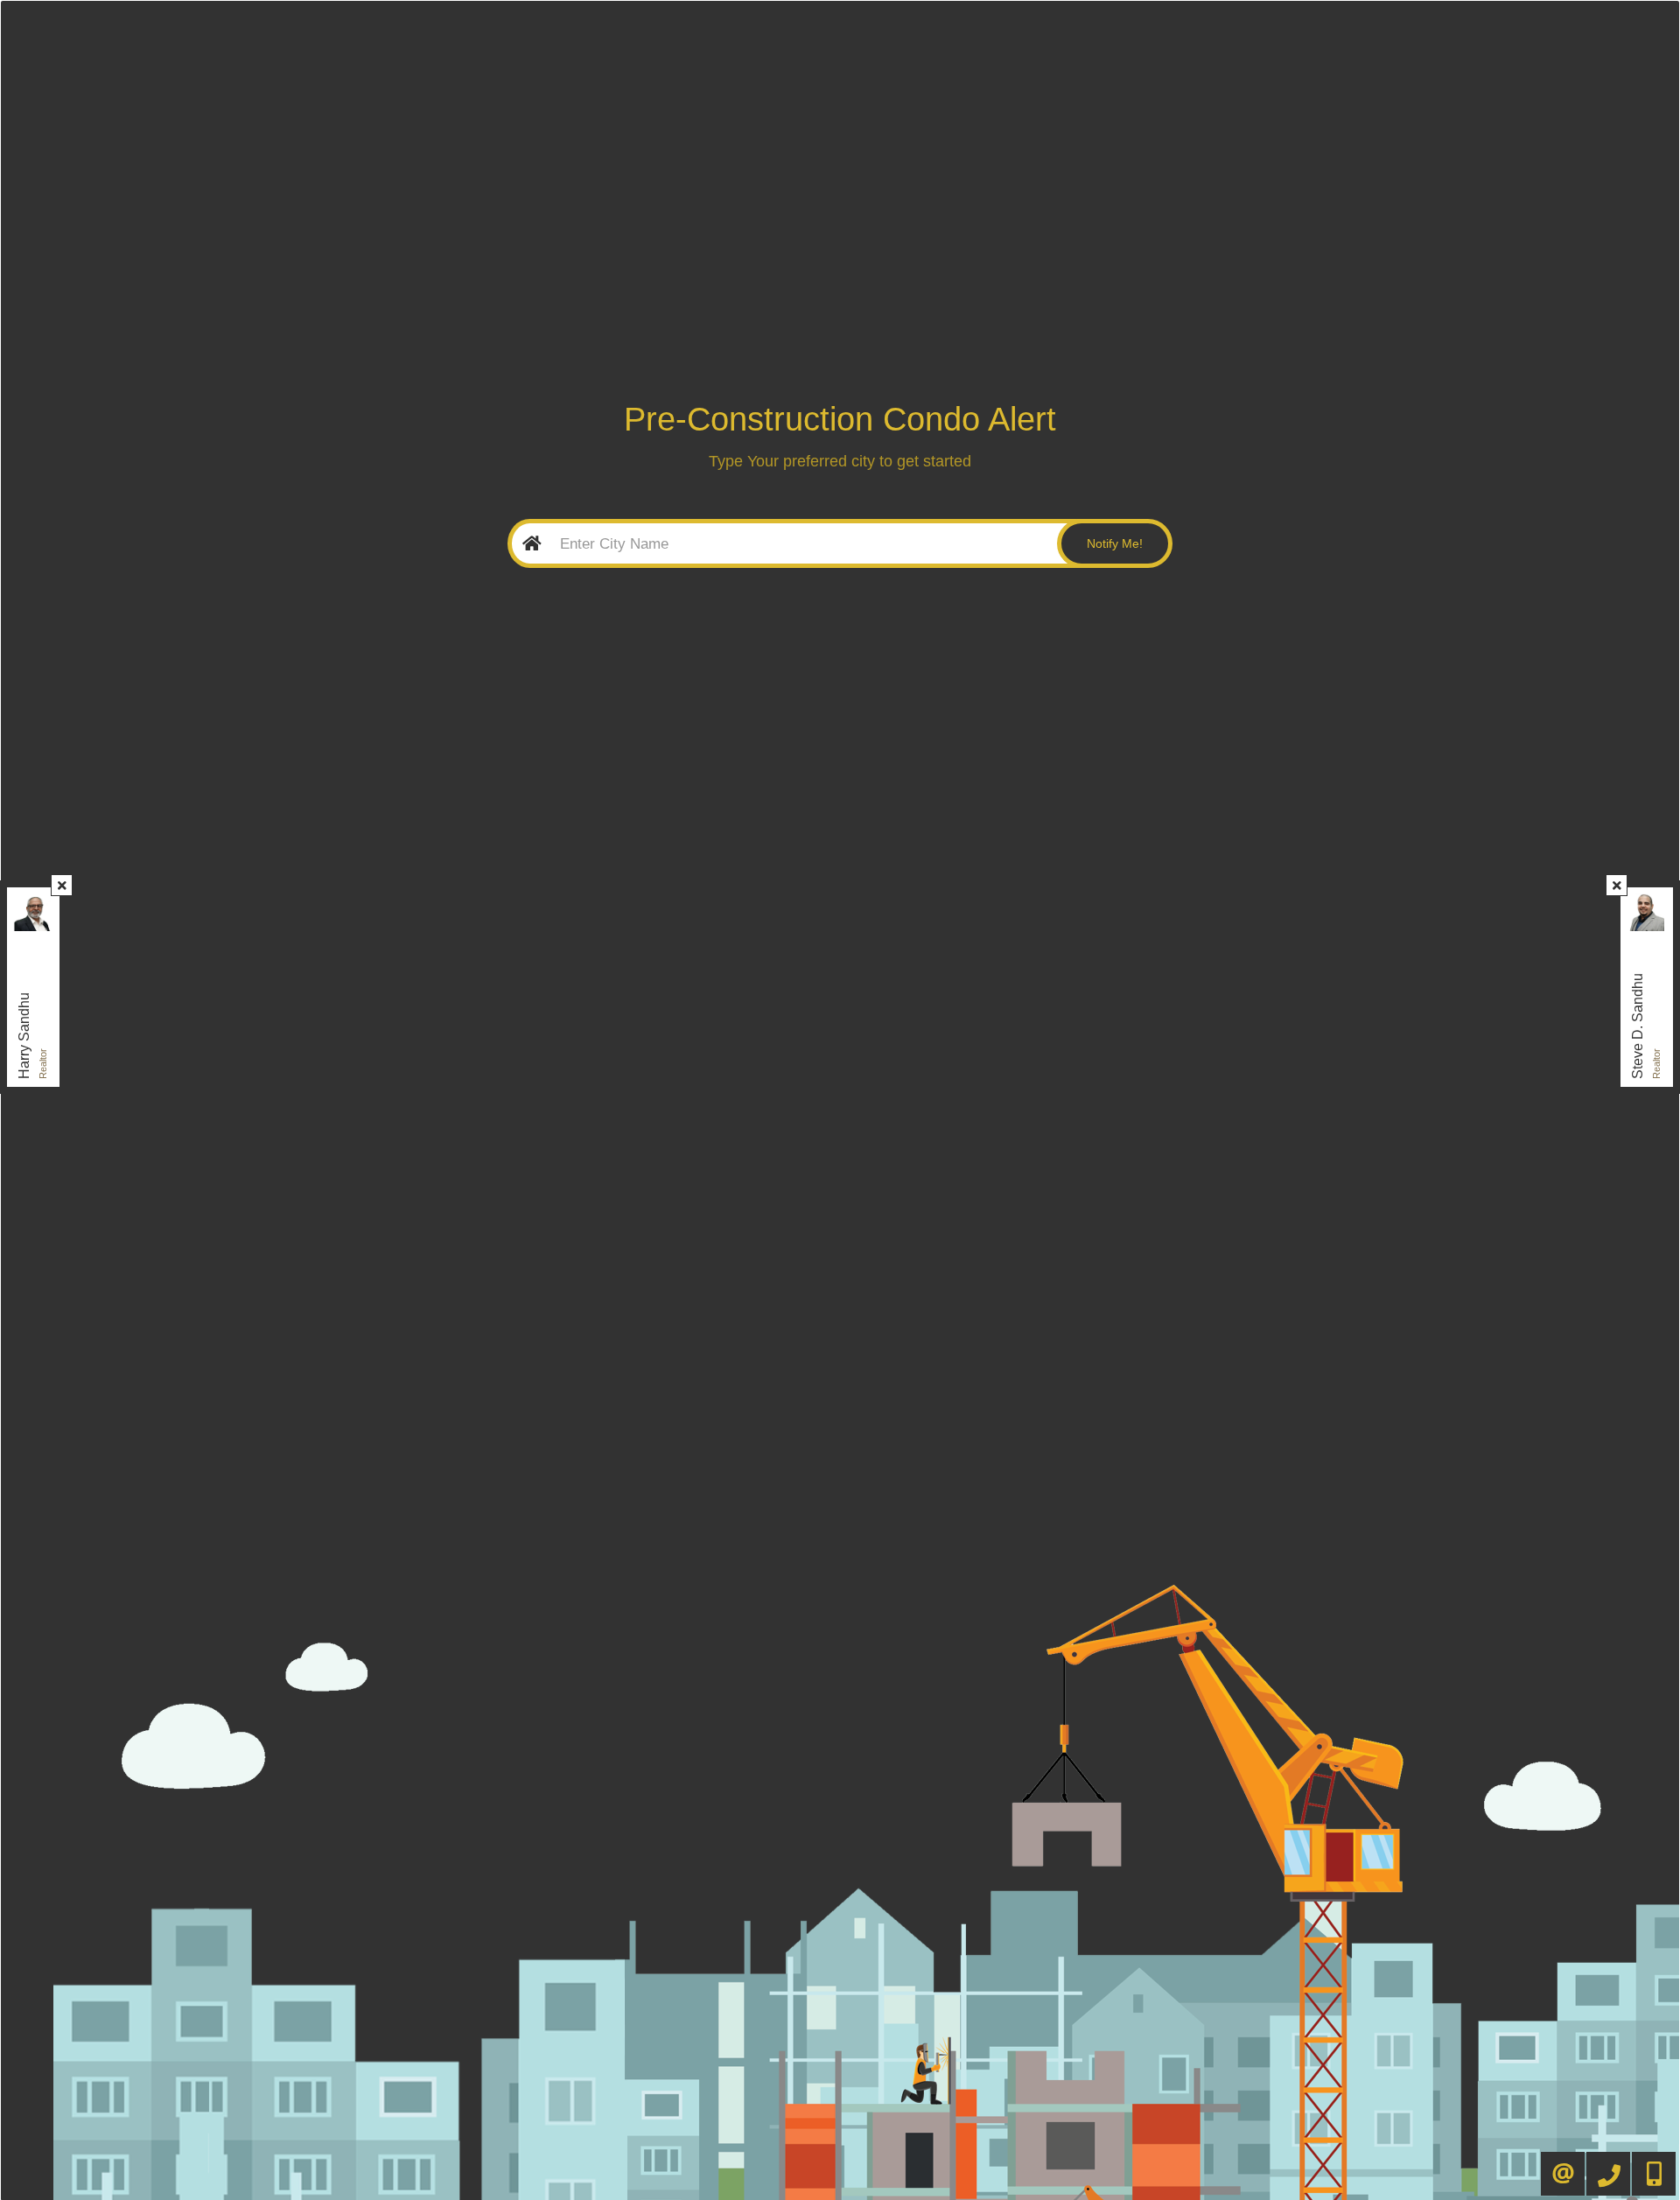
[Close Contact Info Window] (62, 886)
